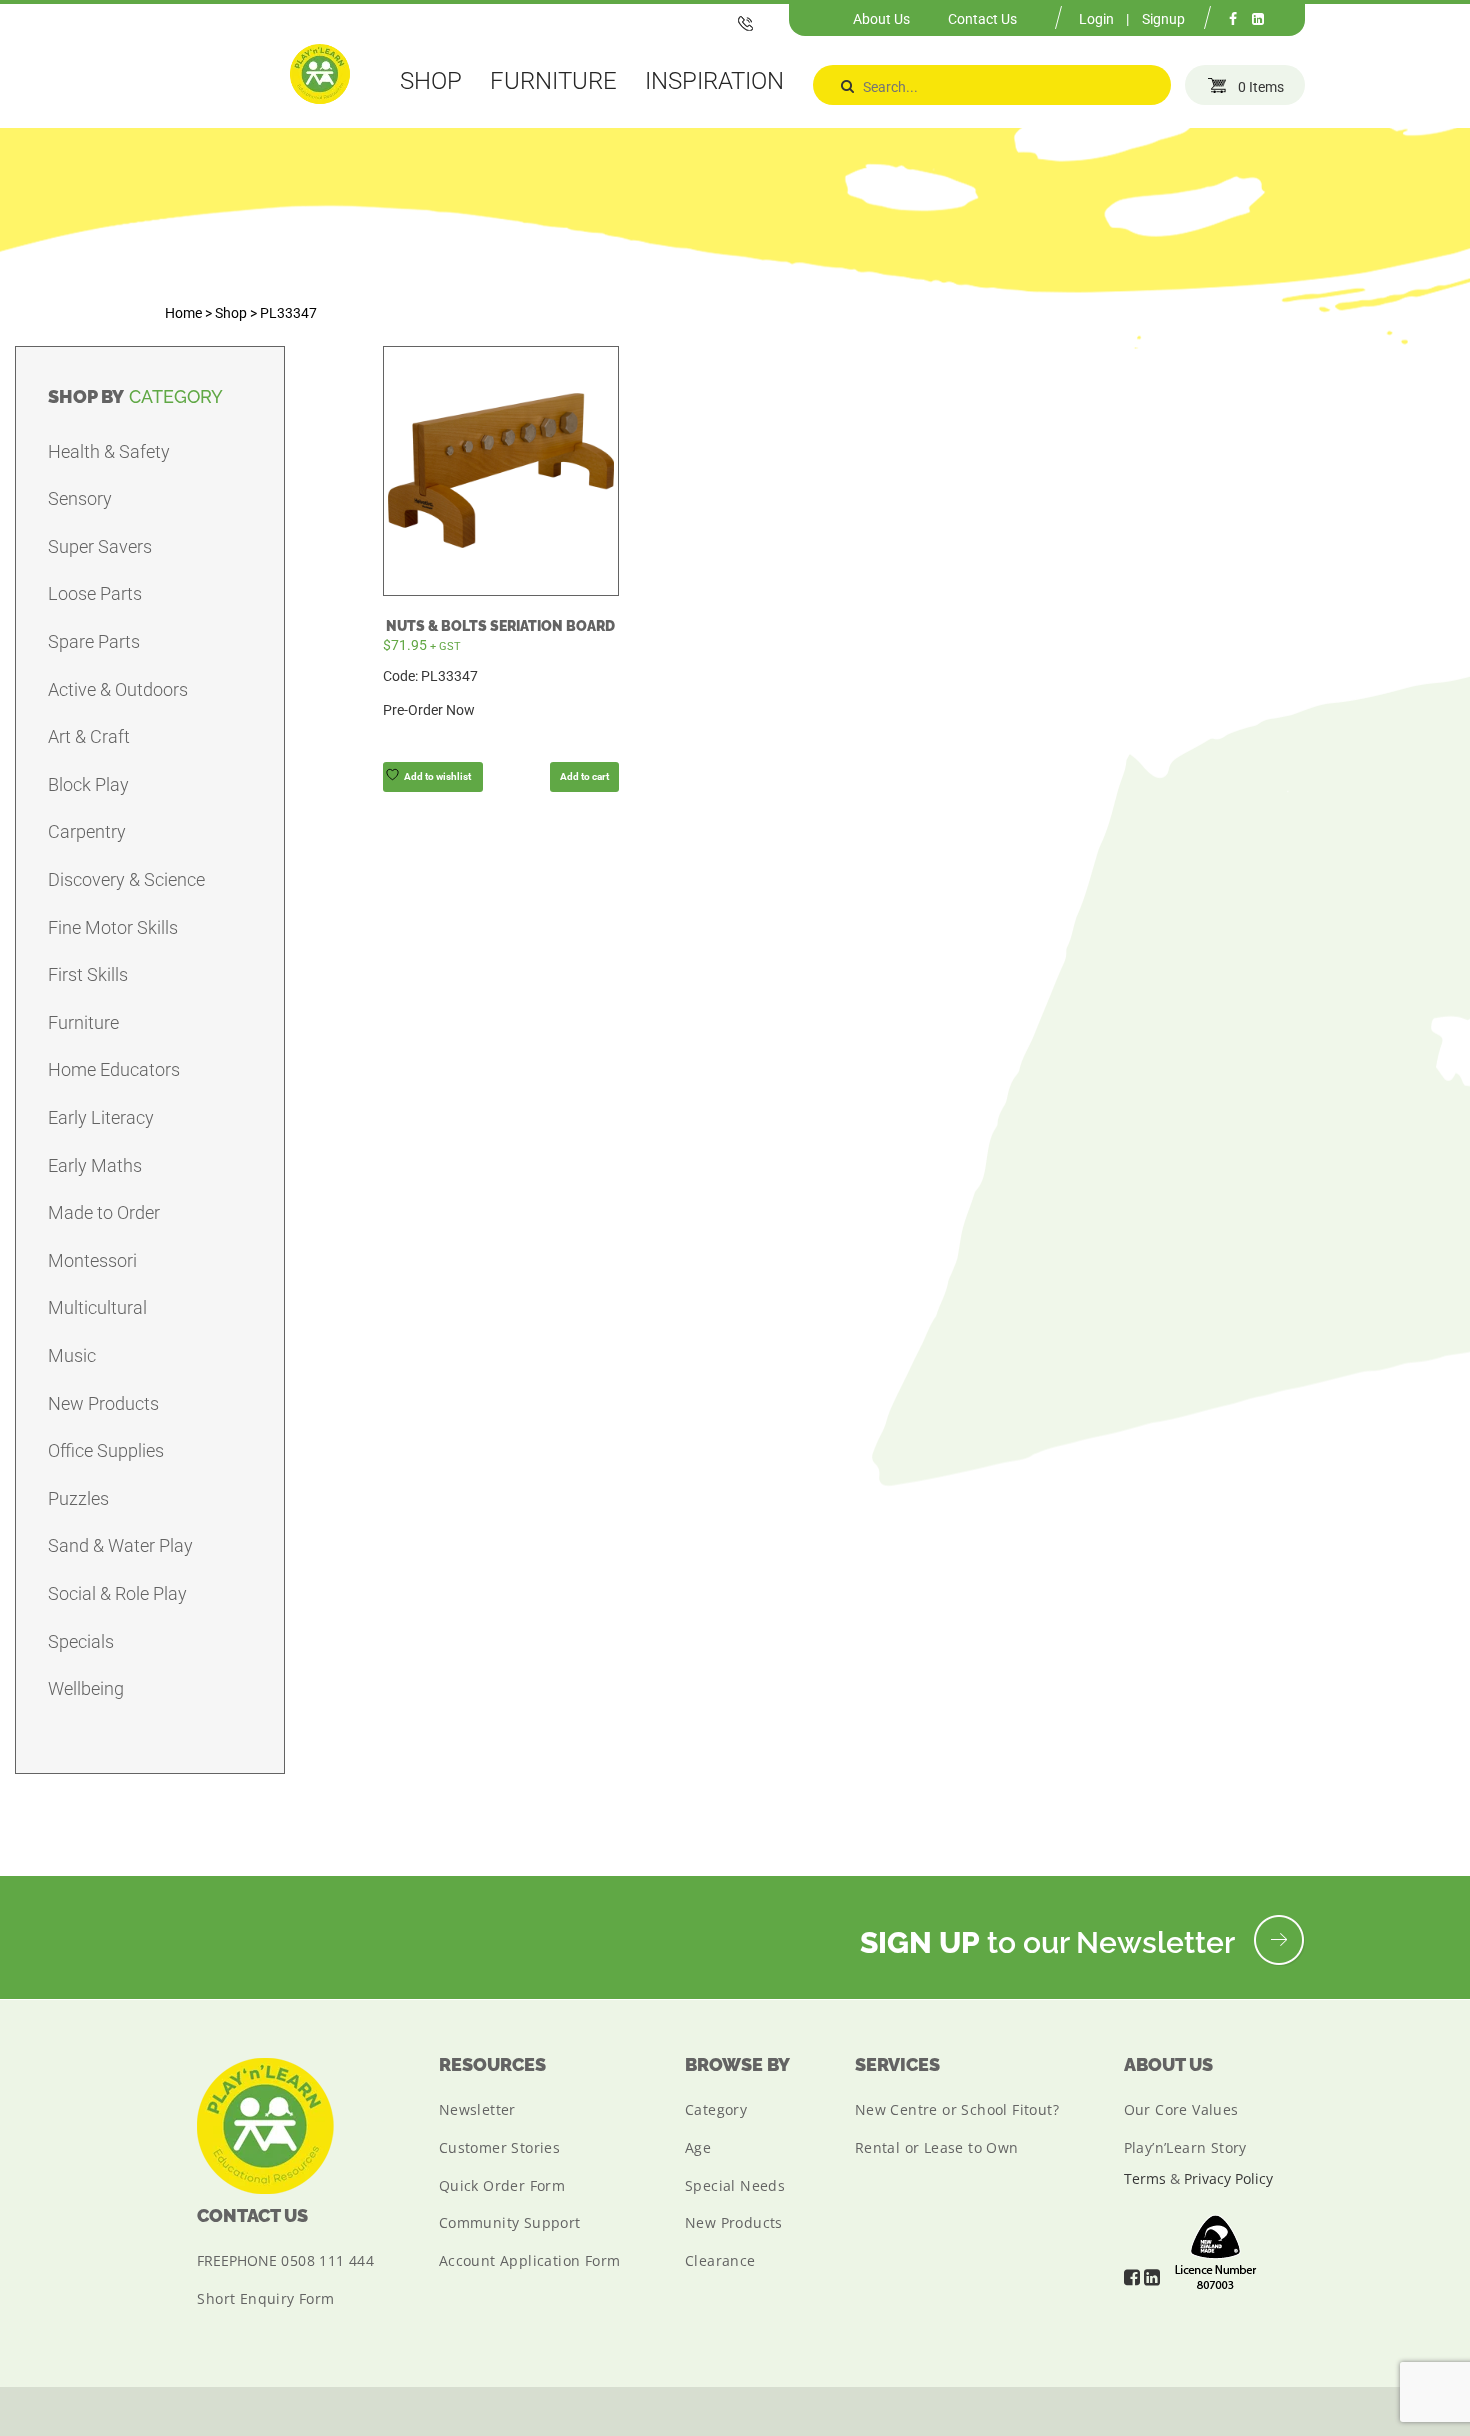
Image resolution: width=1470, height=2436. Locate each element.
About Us (881, 19)
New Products (103, 1403)
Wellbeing (86, 1688)
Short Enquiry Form (265, 2298)
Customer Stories (499, 2147)
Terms (1145, 2178)
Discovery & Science (126, 879)
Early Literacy (101, 1117)
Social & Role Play (117, 1593)
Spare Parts (94, 641)
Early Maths (95, 1165)
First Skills (88, 974)
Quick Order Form (502, 2185)
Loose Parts (95, 593)
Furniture (83, 1022)
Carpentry (87, 831)
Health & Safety (109, 451)
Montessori (92, 1260)
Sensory (80, 498)
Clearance (720, 2260)
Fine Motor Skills (113, 927)
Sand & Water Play (120, 1545)
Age (698, 2147)
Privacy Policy (1228, 2178)
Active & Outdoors (118, 689)
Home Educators (114, 1069)
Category (716, 2109)
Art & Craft (89, 736)
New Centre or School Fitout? (957, 2109)
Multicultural (97, 1307)
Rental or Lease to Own (937, 2147)
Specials (81, 1641)
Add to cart (584, 776)
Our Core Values (1181, 2109)
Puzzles (78, 1498)
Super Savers (100, 546)
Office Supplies (106, 1450)
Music (72, 1355)
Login (1096, 19)
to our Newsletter (1050, 1942)
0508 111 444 (327, 2260)
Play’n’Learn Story (1185, 2147)
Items (1261, 87)
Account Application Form (530, 2260)
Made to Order (104, 1212)
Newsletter (477, 2109)
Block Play (88, 784)
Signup (1163, 19)
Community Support (510, 2222)
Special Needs (735, 2185)
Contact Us (982, 19)
